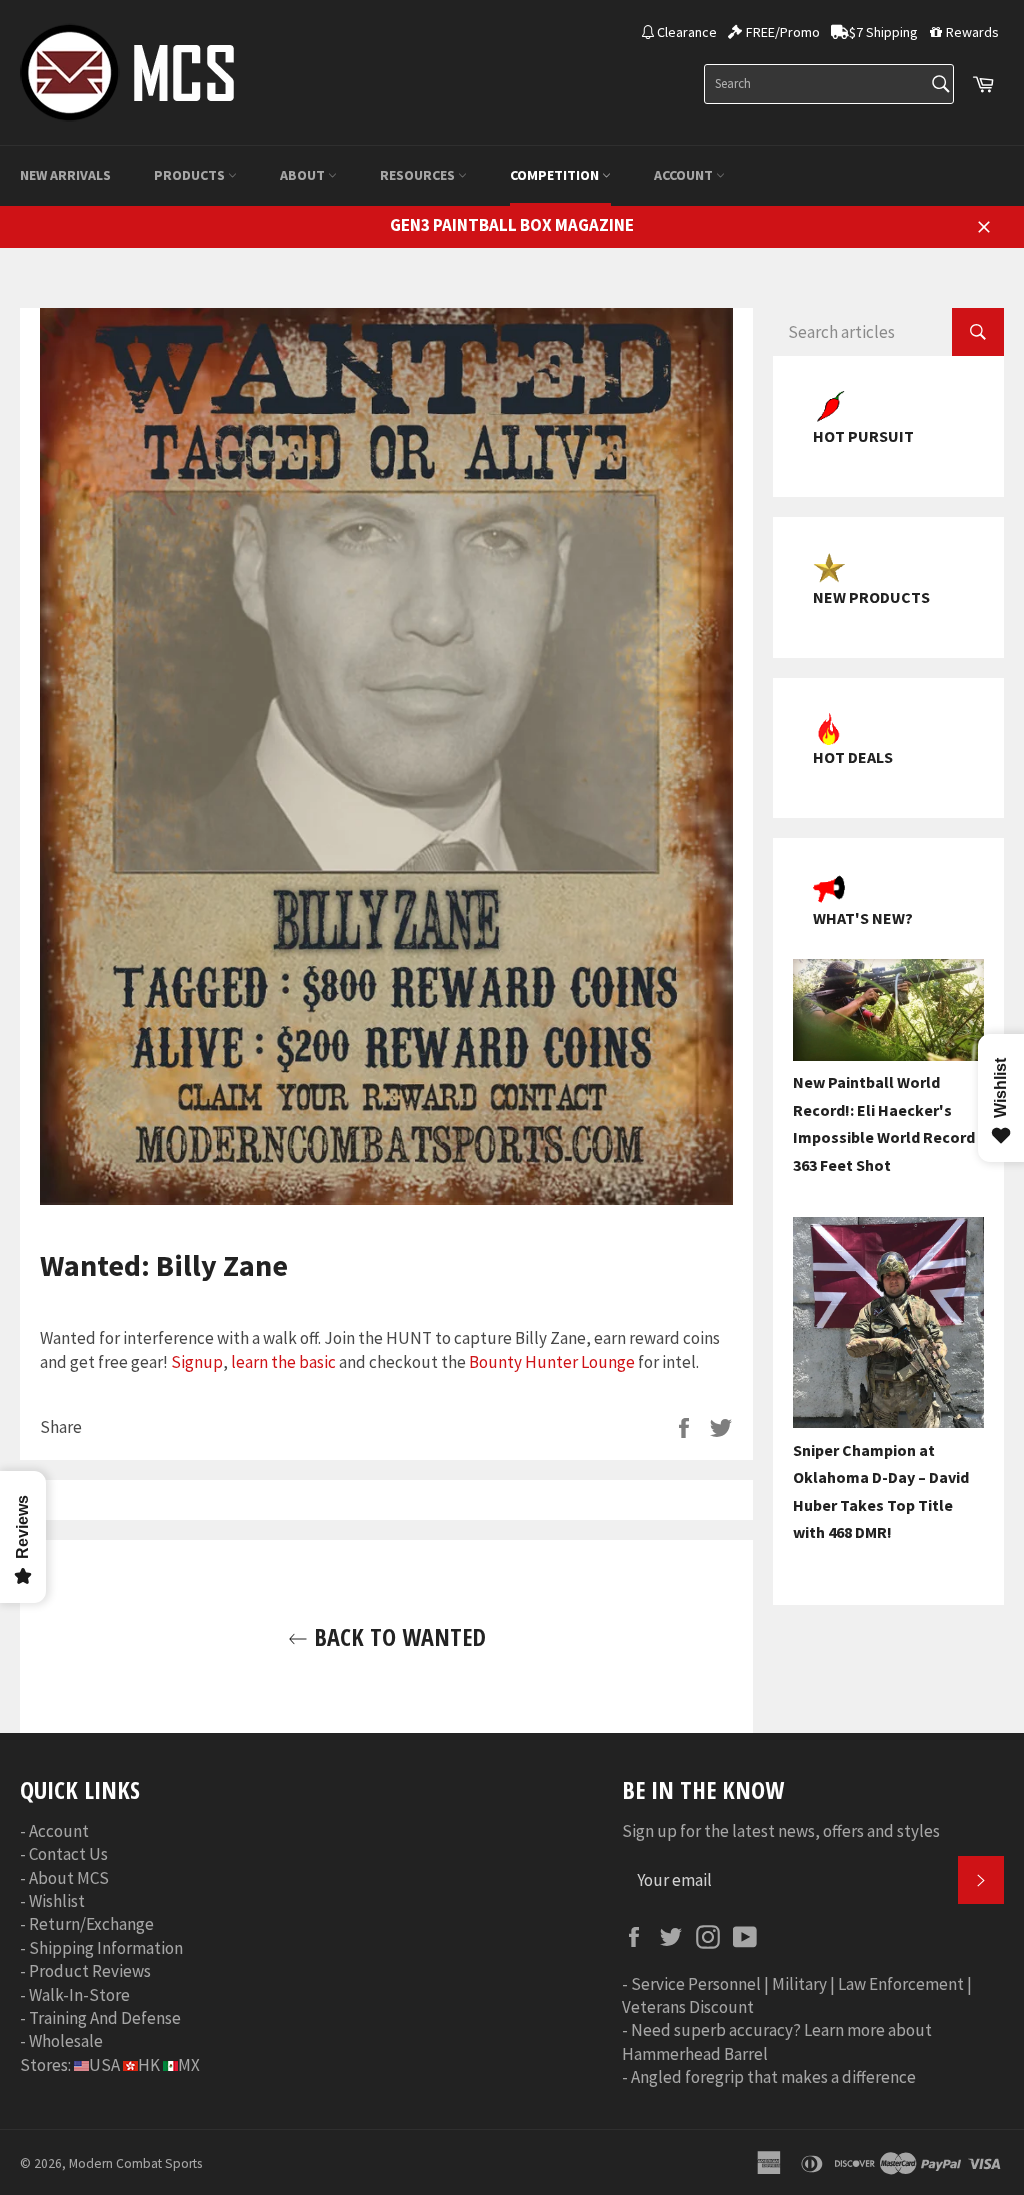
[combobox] (829, 84)
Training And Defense (105, 2018)
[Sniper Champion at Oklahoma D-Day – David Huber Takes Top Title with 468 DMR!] (888, 1422)
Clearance (687, 32)
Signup (197, 1362)
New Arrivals (65, 175)
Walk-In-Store (79, 1995)
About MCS (69, 1878)
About (304, 175)
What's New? (863, 918)
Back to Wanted (397, 1636)
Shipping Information (106, 1948)
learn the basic (283, 1362)
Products (191, 175)
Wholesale (66, 2041)
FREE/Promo (783, 32)
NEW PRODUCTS (871, 597)
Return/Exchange (91, 1924)
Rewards (972, 32)
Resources (419, 175)
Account (685, 175)
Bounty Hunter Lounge (552, 1362)
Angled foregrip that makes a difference (773, 2077)
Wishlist (57, 1901)
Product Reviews (90, 1971)
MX (189, 2065)
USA (104, 2065)
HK (149, 2065)
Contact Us (68, 1854)
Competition (556, 175)
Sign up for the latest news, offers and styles (781, 1831)
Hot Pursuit (863, 436)
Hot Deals (853, 757)
